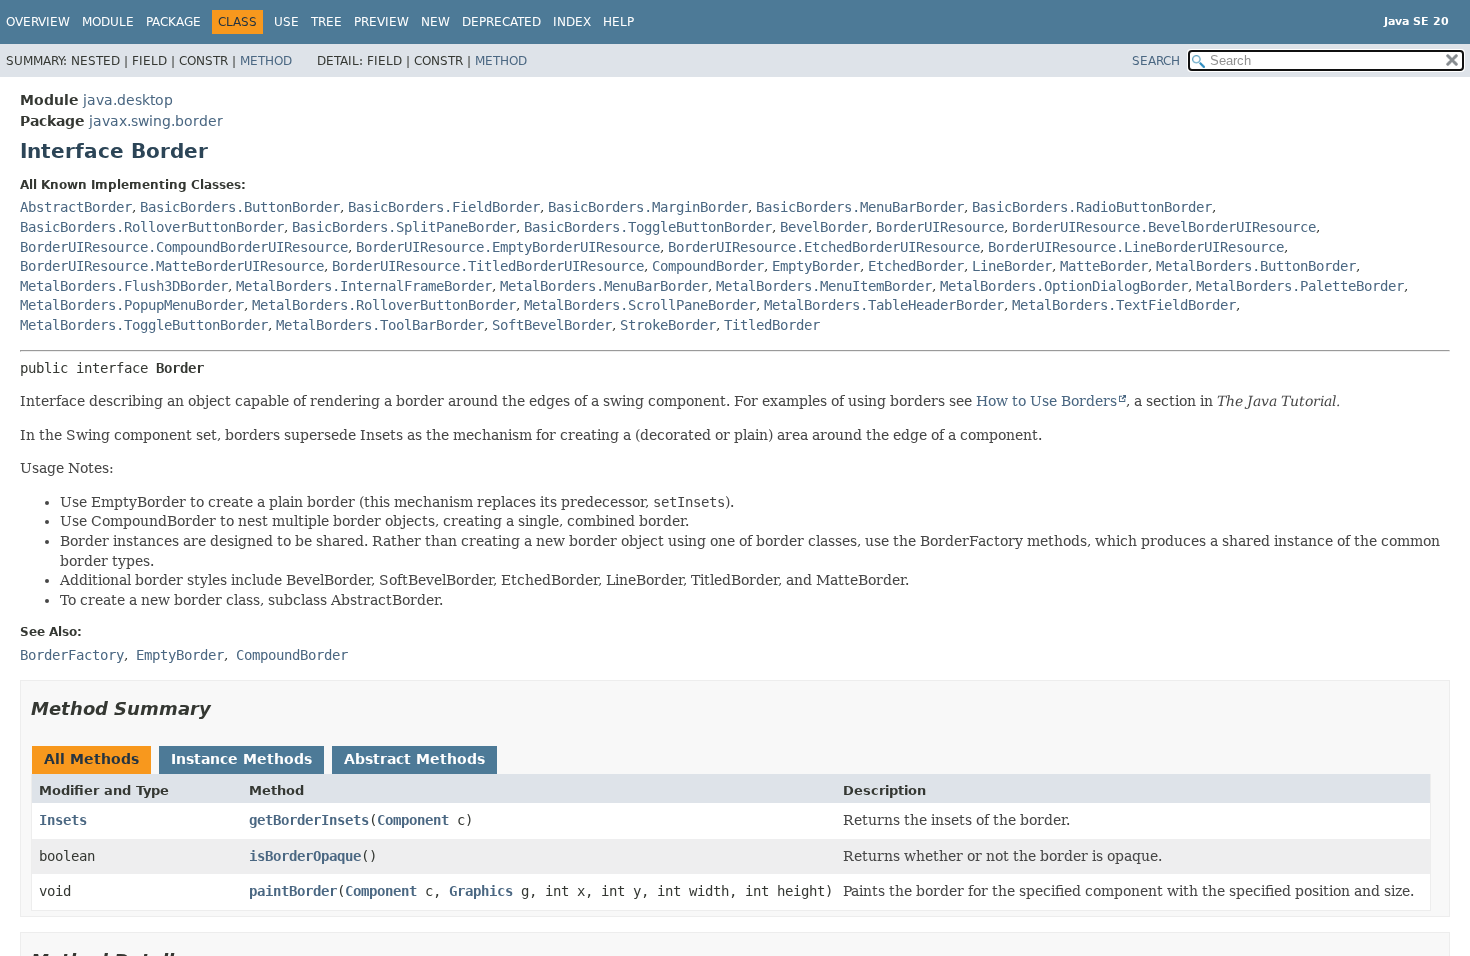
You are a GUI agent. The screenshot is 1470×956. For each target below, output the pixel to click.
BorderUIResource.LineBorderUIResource (1136, 247)
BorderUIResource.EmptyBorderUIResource (508, 247)
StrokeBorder (668, 325)
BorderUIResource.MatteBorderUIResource (172, 266)
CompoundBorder (708, 266)
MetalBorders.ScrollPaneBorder (640, 305)
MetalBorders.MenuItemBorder (824, 286)
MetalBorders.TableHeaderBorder (884, 305)
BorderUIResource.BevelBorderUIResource (1164, 227)
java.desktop (128, 100)
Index (572, 22)
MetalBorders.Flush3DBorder (124, 286)
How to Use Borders (1046, 401)
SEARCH (1156, 61)
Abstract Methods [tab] (414, 759)
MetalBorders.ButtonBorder (1256, 266)
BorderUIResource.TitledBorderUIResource (488, 266)
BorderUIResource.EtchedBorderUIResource (824, 247)
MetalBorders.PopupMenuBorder (132, 305)
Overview (38, 22)
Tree (326, 22)
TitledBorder (772, 325)
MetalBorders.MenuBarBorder (604, 286)
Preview (381, 22)
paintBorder (293, 891)
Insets (63, 820)
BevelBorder (824, 227)
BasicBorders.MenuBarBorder (860, 207)
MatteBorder (1104, 266)
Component (413, 820)
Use (286, 22)
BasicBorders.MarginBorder (648, 207)
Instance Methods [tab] (241, 759)
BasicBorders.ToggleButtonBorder (648, 227)
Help (618, 22)
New (435, 22)
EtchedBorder (916, 266)
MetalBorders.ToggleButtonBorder (144, 325)
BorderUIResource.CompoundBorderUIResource (184, 247)
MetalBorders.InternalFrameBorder (364, 286)
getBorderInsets (309, 820)
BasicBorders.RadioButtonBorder (1092, 207)
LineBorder (1012, 266)
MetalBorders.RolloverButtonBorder (384, 305)
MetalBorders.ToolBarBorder (380, 325)
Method (266, 61)
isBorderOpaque (305, 856)
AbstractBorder (76, 207)
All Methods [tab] (91, 759)
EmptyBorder (816, 266)
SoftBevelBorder (552, 325)
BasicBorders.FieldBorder (444, 207)
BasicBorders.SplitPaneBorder (404, 227)
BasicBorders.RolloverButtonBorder (152, 227)
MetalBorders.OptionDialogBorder (1064, 286)
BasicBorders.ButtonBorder (240, 207)
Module (108, 22)
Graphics (481, 891)
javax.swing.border (156, 121)
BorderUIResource (940, 227)
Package (173, 22)
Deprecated (501, 22)
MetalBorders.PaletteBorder (1300, 286)
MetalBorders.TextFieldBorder (1124, 305)
